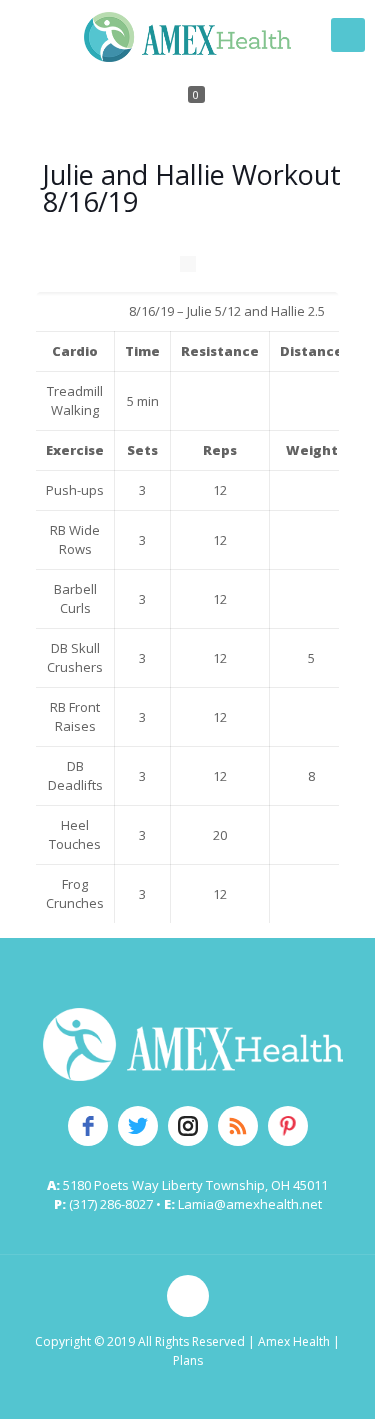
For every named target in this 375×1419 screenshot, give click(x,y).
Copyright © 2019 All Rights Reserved (140, 1341)
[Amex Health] (187, 35)
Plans (188, 1360)
